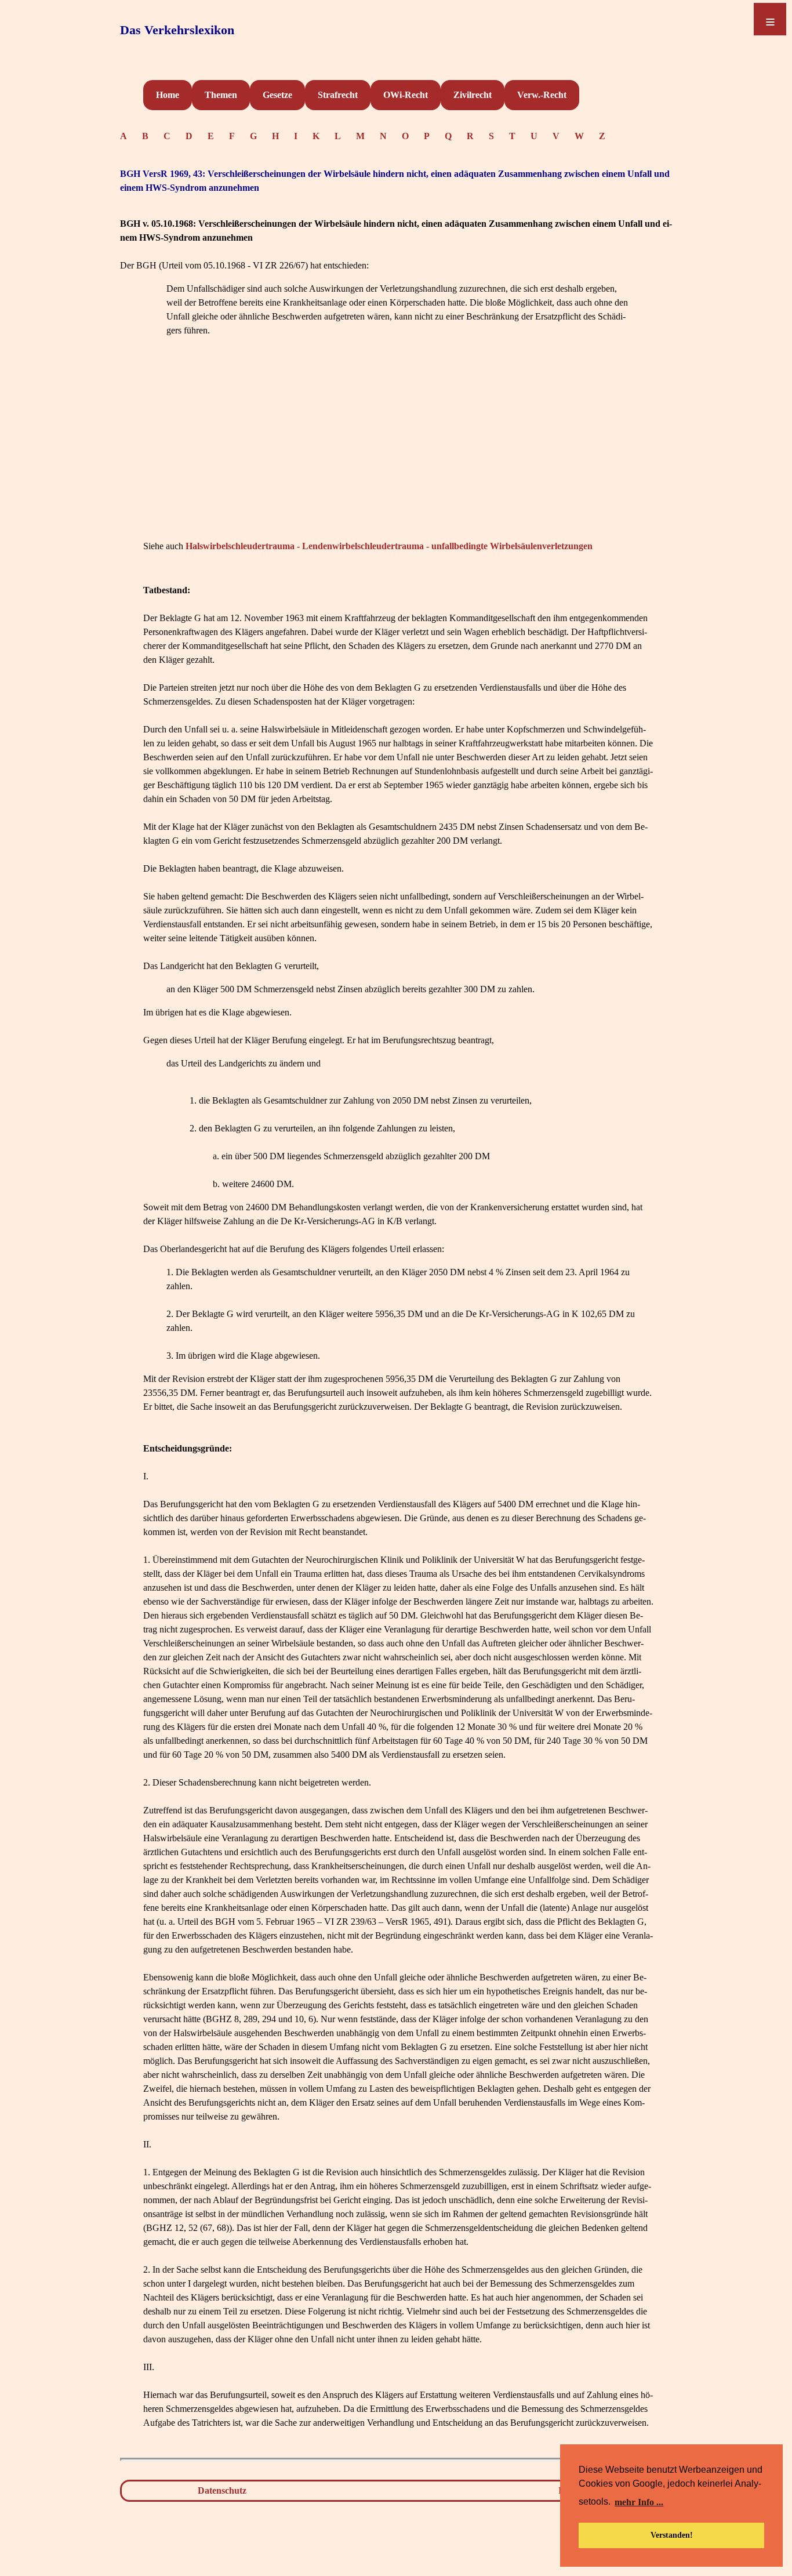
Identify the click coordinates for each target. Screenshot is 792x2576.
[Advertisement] (398, 456)
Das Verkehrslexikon (177, 30)
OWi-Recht (406, 95)
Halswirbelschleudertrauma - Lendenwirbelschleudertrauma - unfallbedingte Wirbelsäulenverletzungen (389, 546)
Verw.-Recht (542, 95)
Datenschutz (222, 2490)
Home (168, 95)
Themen (221, 95)
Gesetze (277, 95)
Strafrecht (338, 95)
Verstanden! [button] (672, 2535)
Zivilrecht (473, 95)
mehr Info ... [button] (639, 2502)
